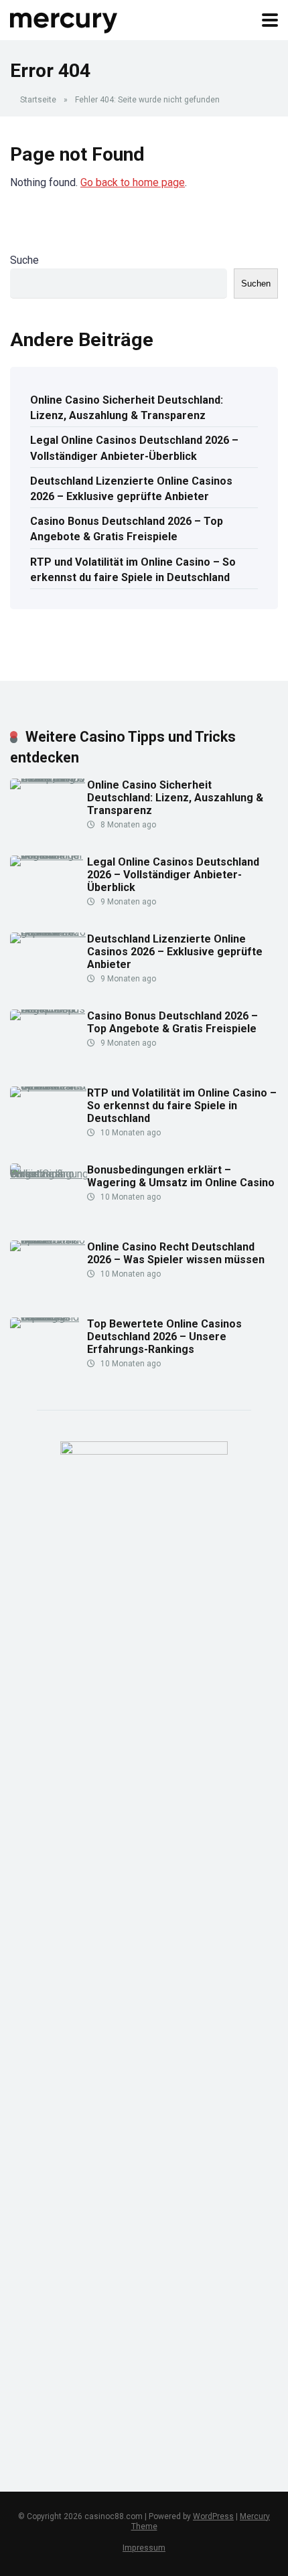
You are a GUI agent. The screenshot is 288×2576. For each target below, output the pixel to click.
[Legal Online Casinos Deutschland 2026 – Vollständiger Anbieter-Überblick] (49, 855)
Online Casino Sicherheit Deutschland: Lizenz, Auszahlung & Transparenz (127, 408)
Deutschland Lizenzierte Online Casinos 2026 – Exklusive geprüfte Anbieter (131, 489)
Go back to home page (133, 182)
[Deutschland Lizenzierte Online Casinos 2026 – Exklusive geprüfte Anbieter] (49, 932)
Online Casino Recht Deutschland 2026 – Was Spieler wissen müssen (176, 1253)
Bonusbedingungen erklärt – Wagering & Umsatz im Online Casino (181, 1176)
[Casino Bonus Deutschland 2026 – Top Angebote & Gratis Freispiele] (49, 1009)
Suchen (256, 284)
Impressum (144, 2548)
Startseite (38, 100)
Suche (24, 260)
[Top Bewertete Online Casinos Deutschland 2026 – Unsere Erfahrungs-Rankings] (49, 1317)
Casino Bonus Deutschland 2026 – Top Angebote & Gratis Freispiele (127, 529)
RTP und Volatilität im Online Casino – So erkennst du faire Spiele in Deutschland (133, 570)
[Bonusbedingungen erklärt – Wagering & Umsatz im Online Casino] (49, 1174)
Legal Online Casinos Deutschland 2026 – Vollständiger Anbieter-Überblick (134, 448)
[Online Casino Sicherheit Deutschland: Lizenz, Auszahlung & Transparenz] (49, 778)
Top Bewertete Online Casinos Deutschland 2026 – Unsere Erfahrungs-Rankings (164, 1337)
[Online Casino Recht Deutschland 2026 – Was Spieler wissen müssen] (49, 1240)
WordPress (213, 2516)
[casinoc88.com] (64, 18)
